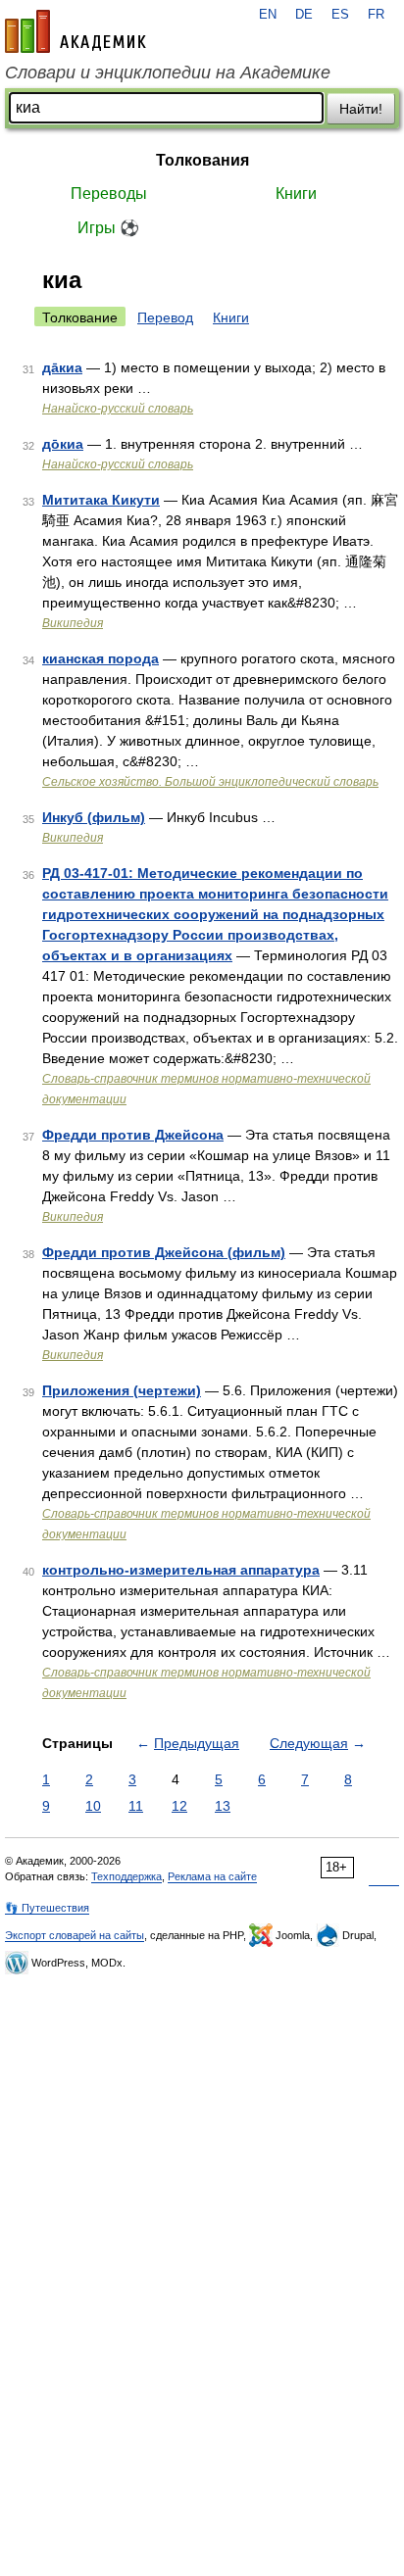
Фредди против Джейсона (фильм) (164, 1252)
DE (304, 15)
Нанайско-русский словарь (118, 409)
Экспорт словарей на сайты (75, 1935)
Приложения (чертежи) (122, 1390)
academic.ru (76, 31)
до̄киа (63, 444)
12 (179, 1806)
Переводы (109, 194)
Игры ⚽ (108, 228)
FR (376, 15)
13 (223, 1806)
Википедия (73, 623)
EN (268, 15)
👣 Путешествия (47, 1908)
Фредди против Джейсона (133, 1135)
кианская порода (101, 658)
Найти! (361, 109)
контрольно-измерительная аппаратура (181, 1570)
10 (93, 1806)
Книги (296, 194)
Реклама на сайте (212, 1876)
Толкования (202, 160)
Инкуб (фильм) (94, 817)
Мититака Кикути (101, 500)
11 (136, 1806)
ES (340, 15)
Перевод (165, 317)
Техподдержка (126, 1876)
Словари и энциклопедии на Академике (168, 73)
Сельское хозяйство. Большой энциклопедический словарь (210, 782)
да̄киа (62, 367)
